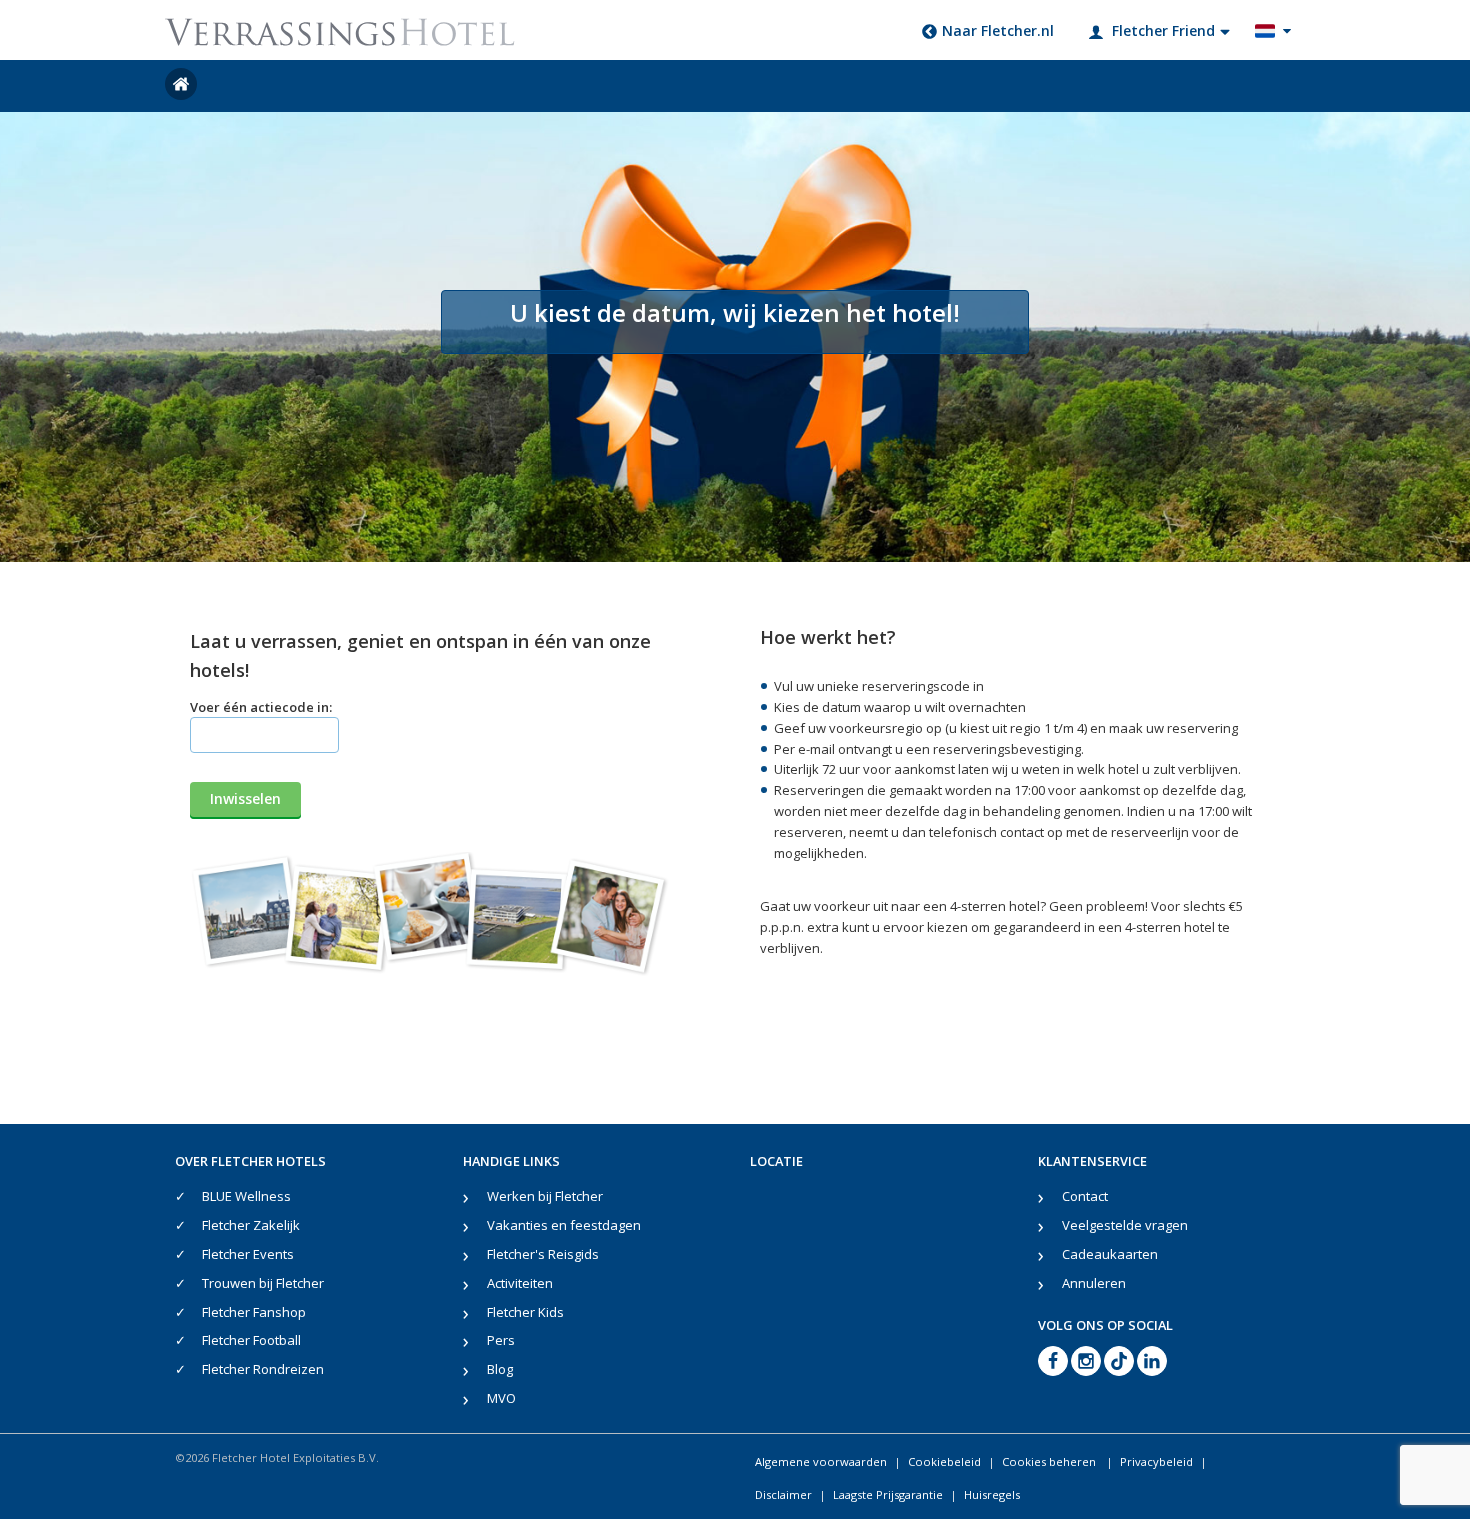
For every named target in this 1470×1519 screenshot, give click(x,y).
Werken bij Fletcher (545, 1196)
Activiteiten (520, 1283)
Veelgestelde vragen (1125, 1225)
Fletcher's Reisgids (543, 1254)
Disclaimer (783, 1494)
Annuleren (1094, 1283)
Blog (500, 1369)
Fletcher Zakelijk (251, 1225)
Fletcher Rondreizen (263, 1369)
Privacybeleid (1156, 1461)
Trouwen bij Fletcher (263, 1283)
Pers (501, 1340)
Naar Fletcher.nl (998, 30)
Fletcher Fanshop (254, 1312)
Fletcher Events (248, 1254)
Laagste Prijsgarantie (888, 1494)
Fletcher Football (251, 1340)
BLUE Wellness (246, 1196)
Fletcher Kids (525, 1312)
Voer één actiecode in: (261, 707)
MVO (501, 1398)
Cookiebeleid (944, 1461)
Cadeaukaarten (1110, 1254)
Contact (1085, 1196)
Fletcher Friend (1163, 30)
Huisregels (992, 1494)
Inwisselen (245, 798)
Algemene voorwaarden (821, 1461)
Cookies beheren (1050, 1461)
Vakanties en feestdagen (564, 1225)
